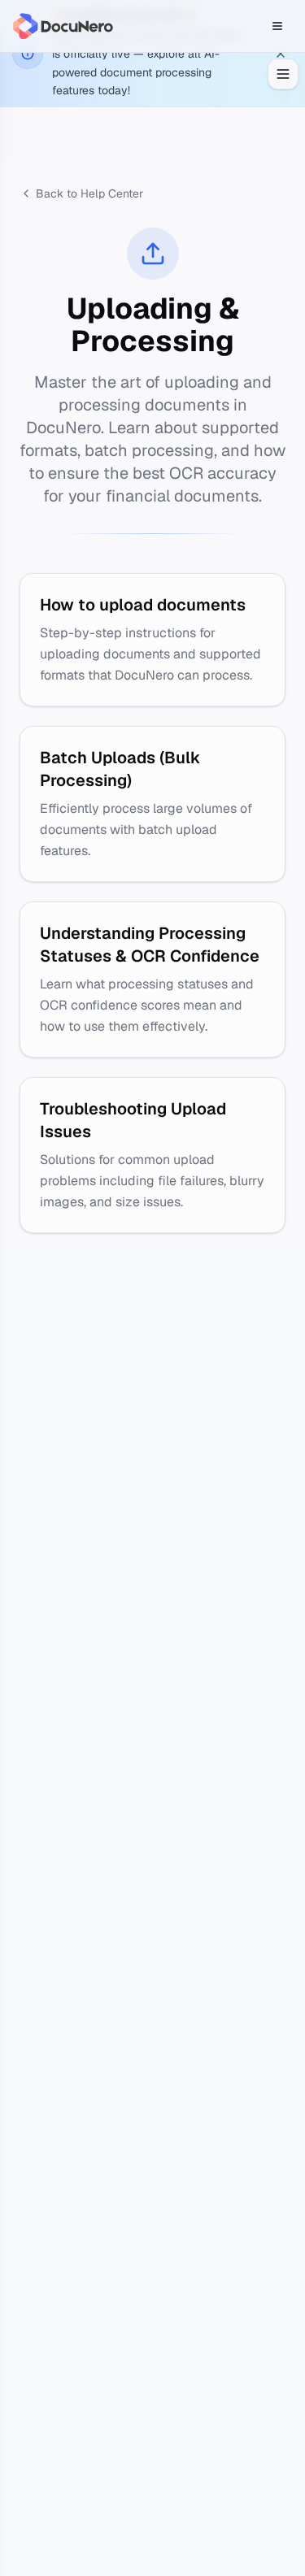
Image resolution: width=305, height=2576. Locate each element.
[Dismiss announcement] (281, 54)
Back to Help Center (89, 193)
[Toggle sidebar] (283, 74)
